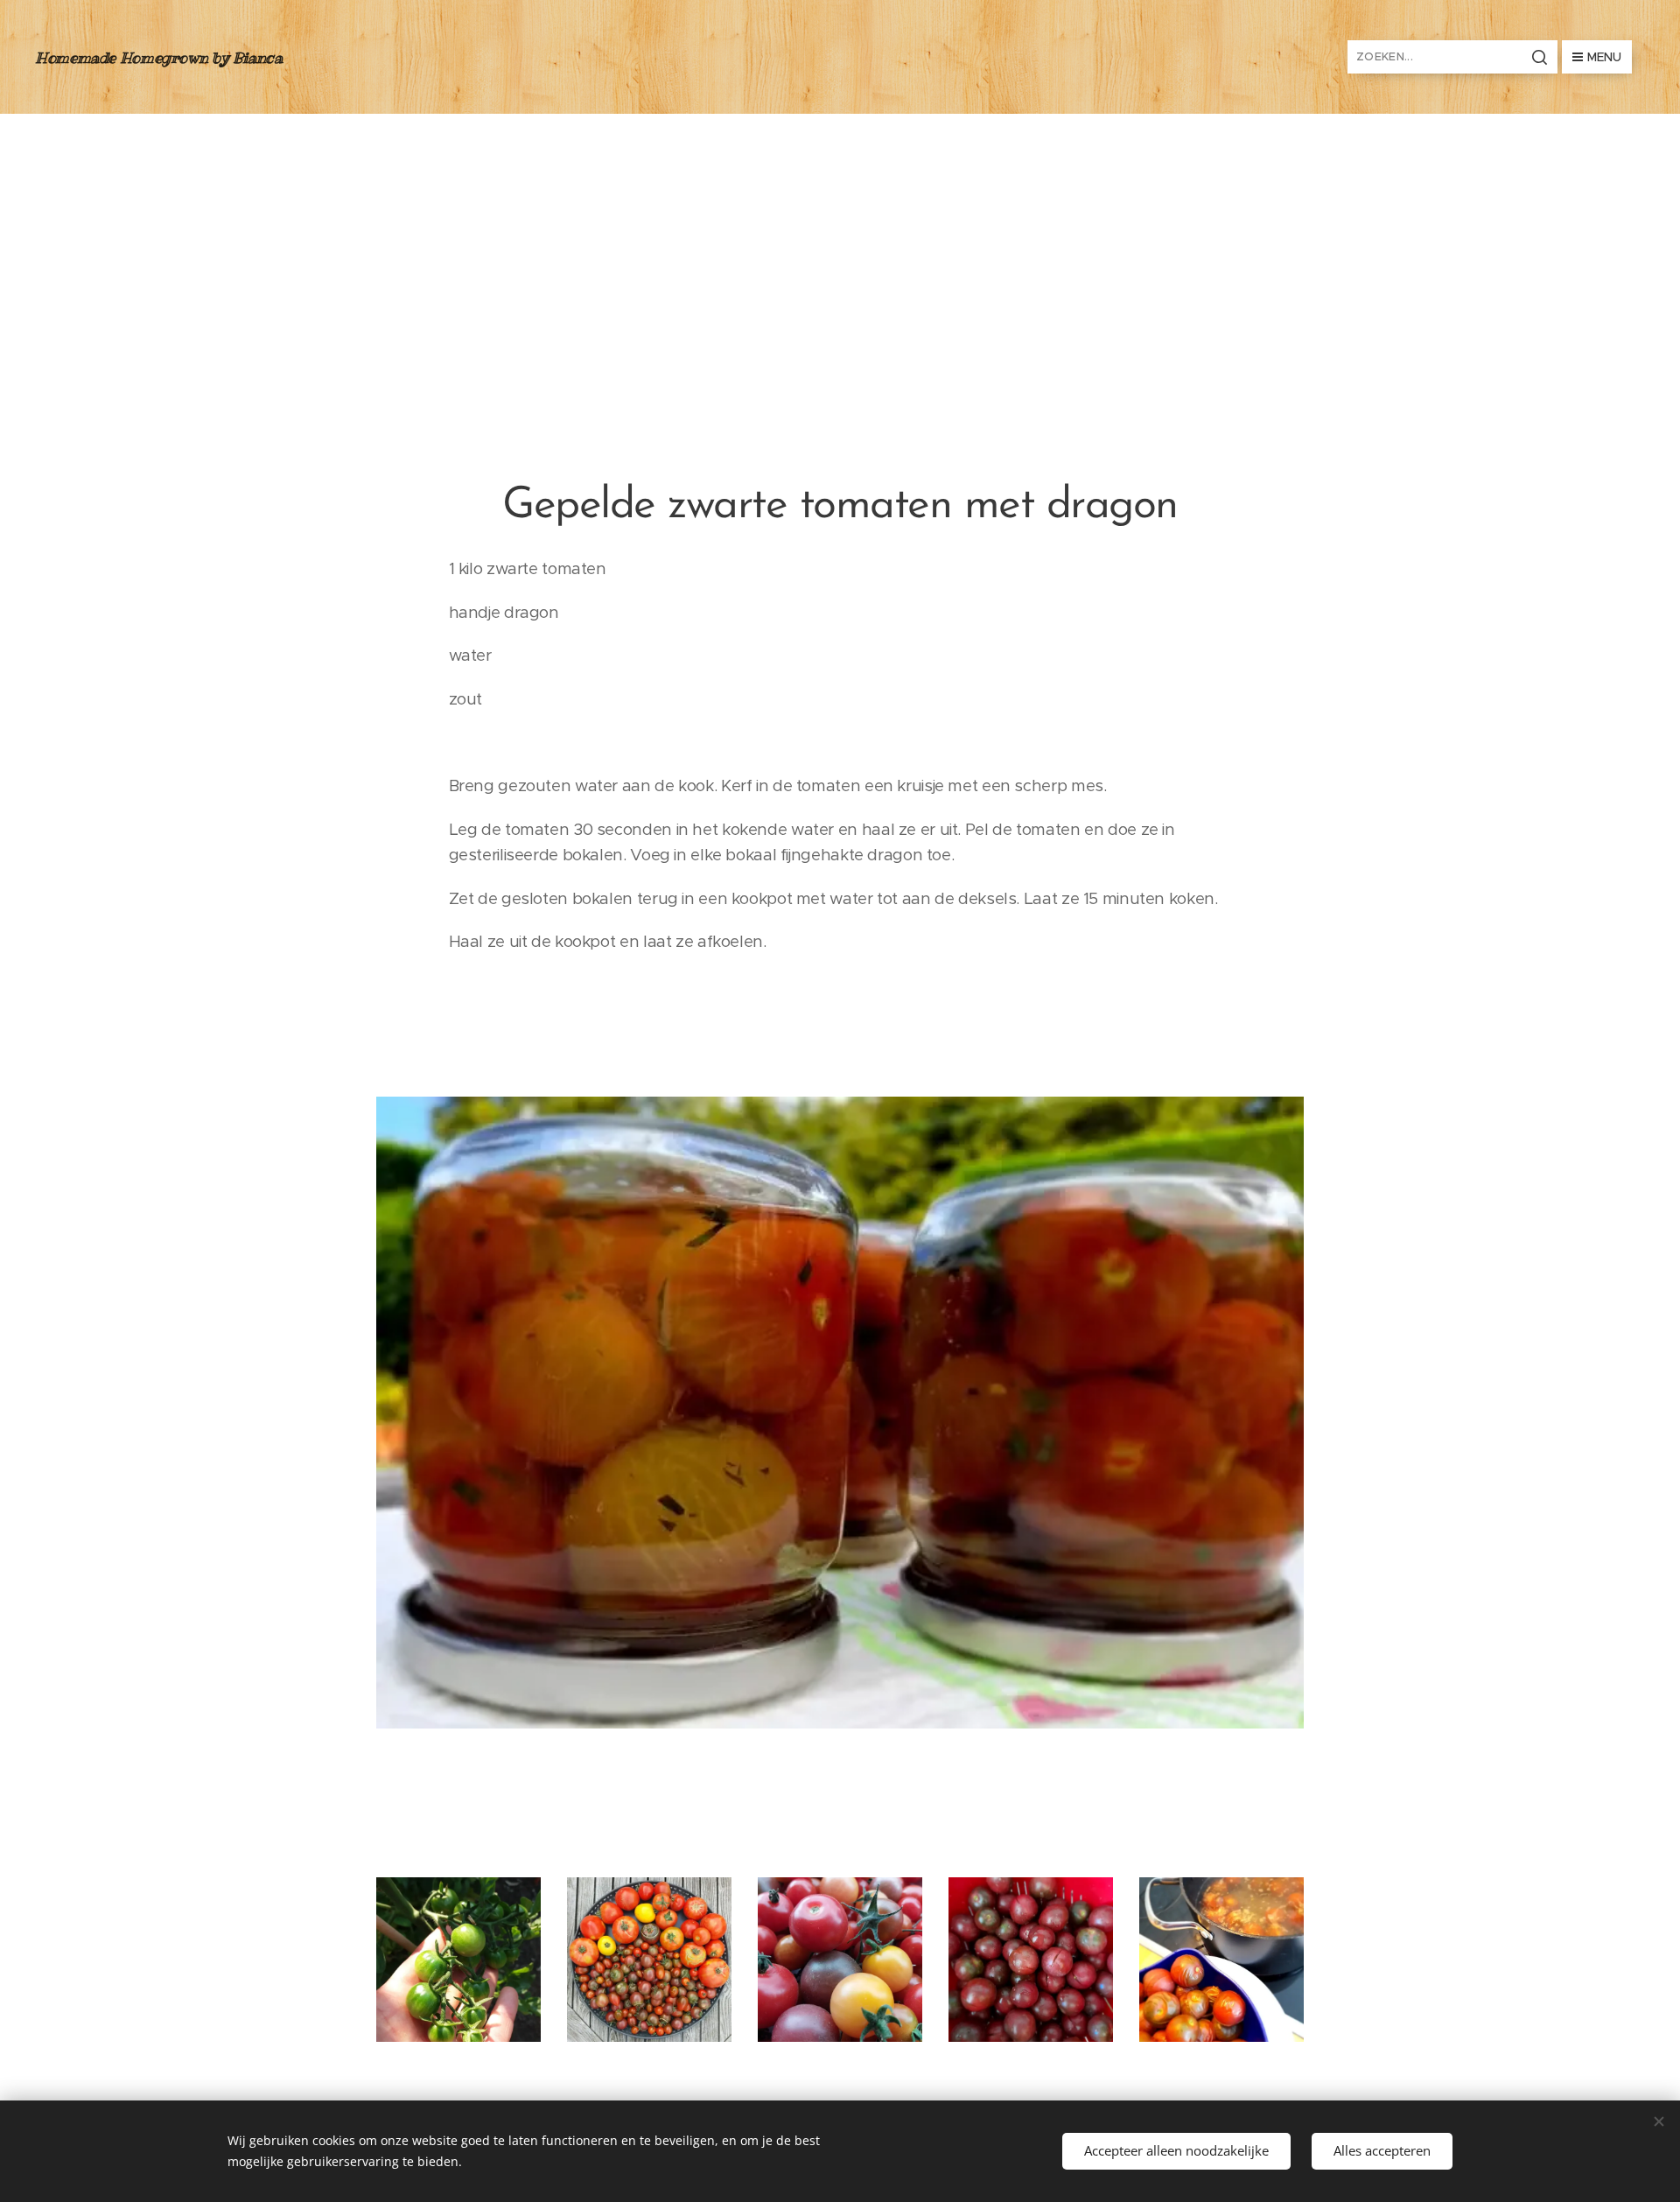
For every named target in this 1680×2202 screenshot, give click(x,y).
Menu (1604, 57)
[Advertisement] (840, 245)
